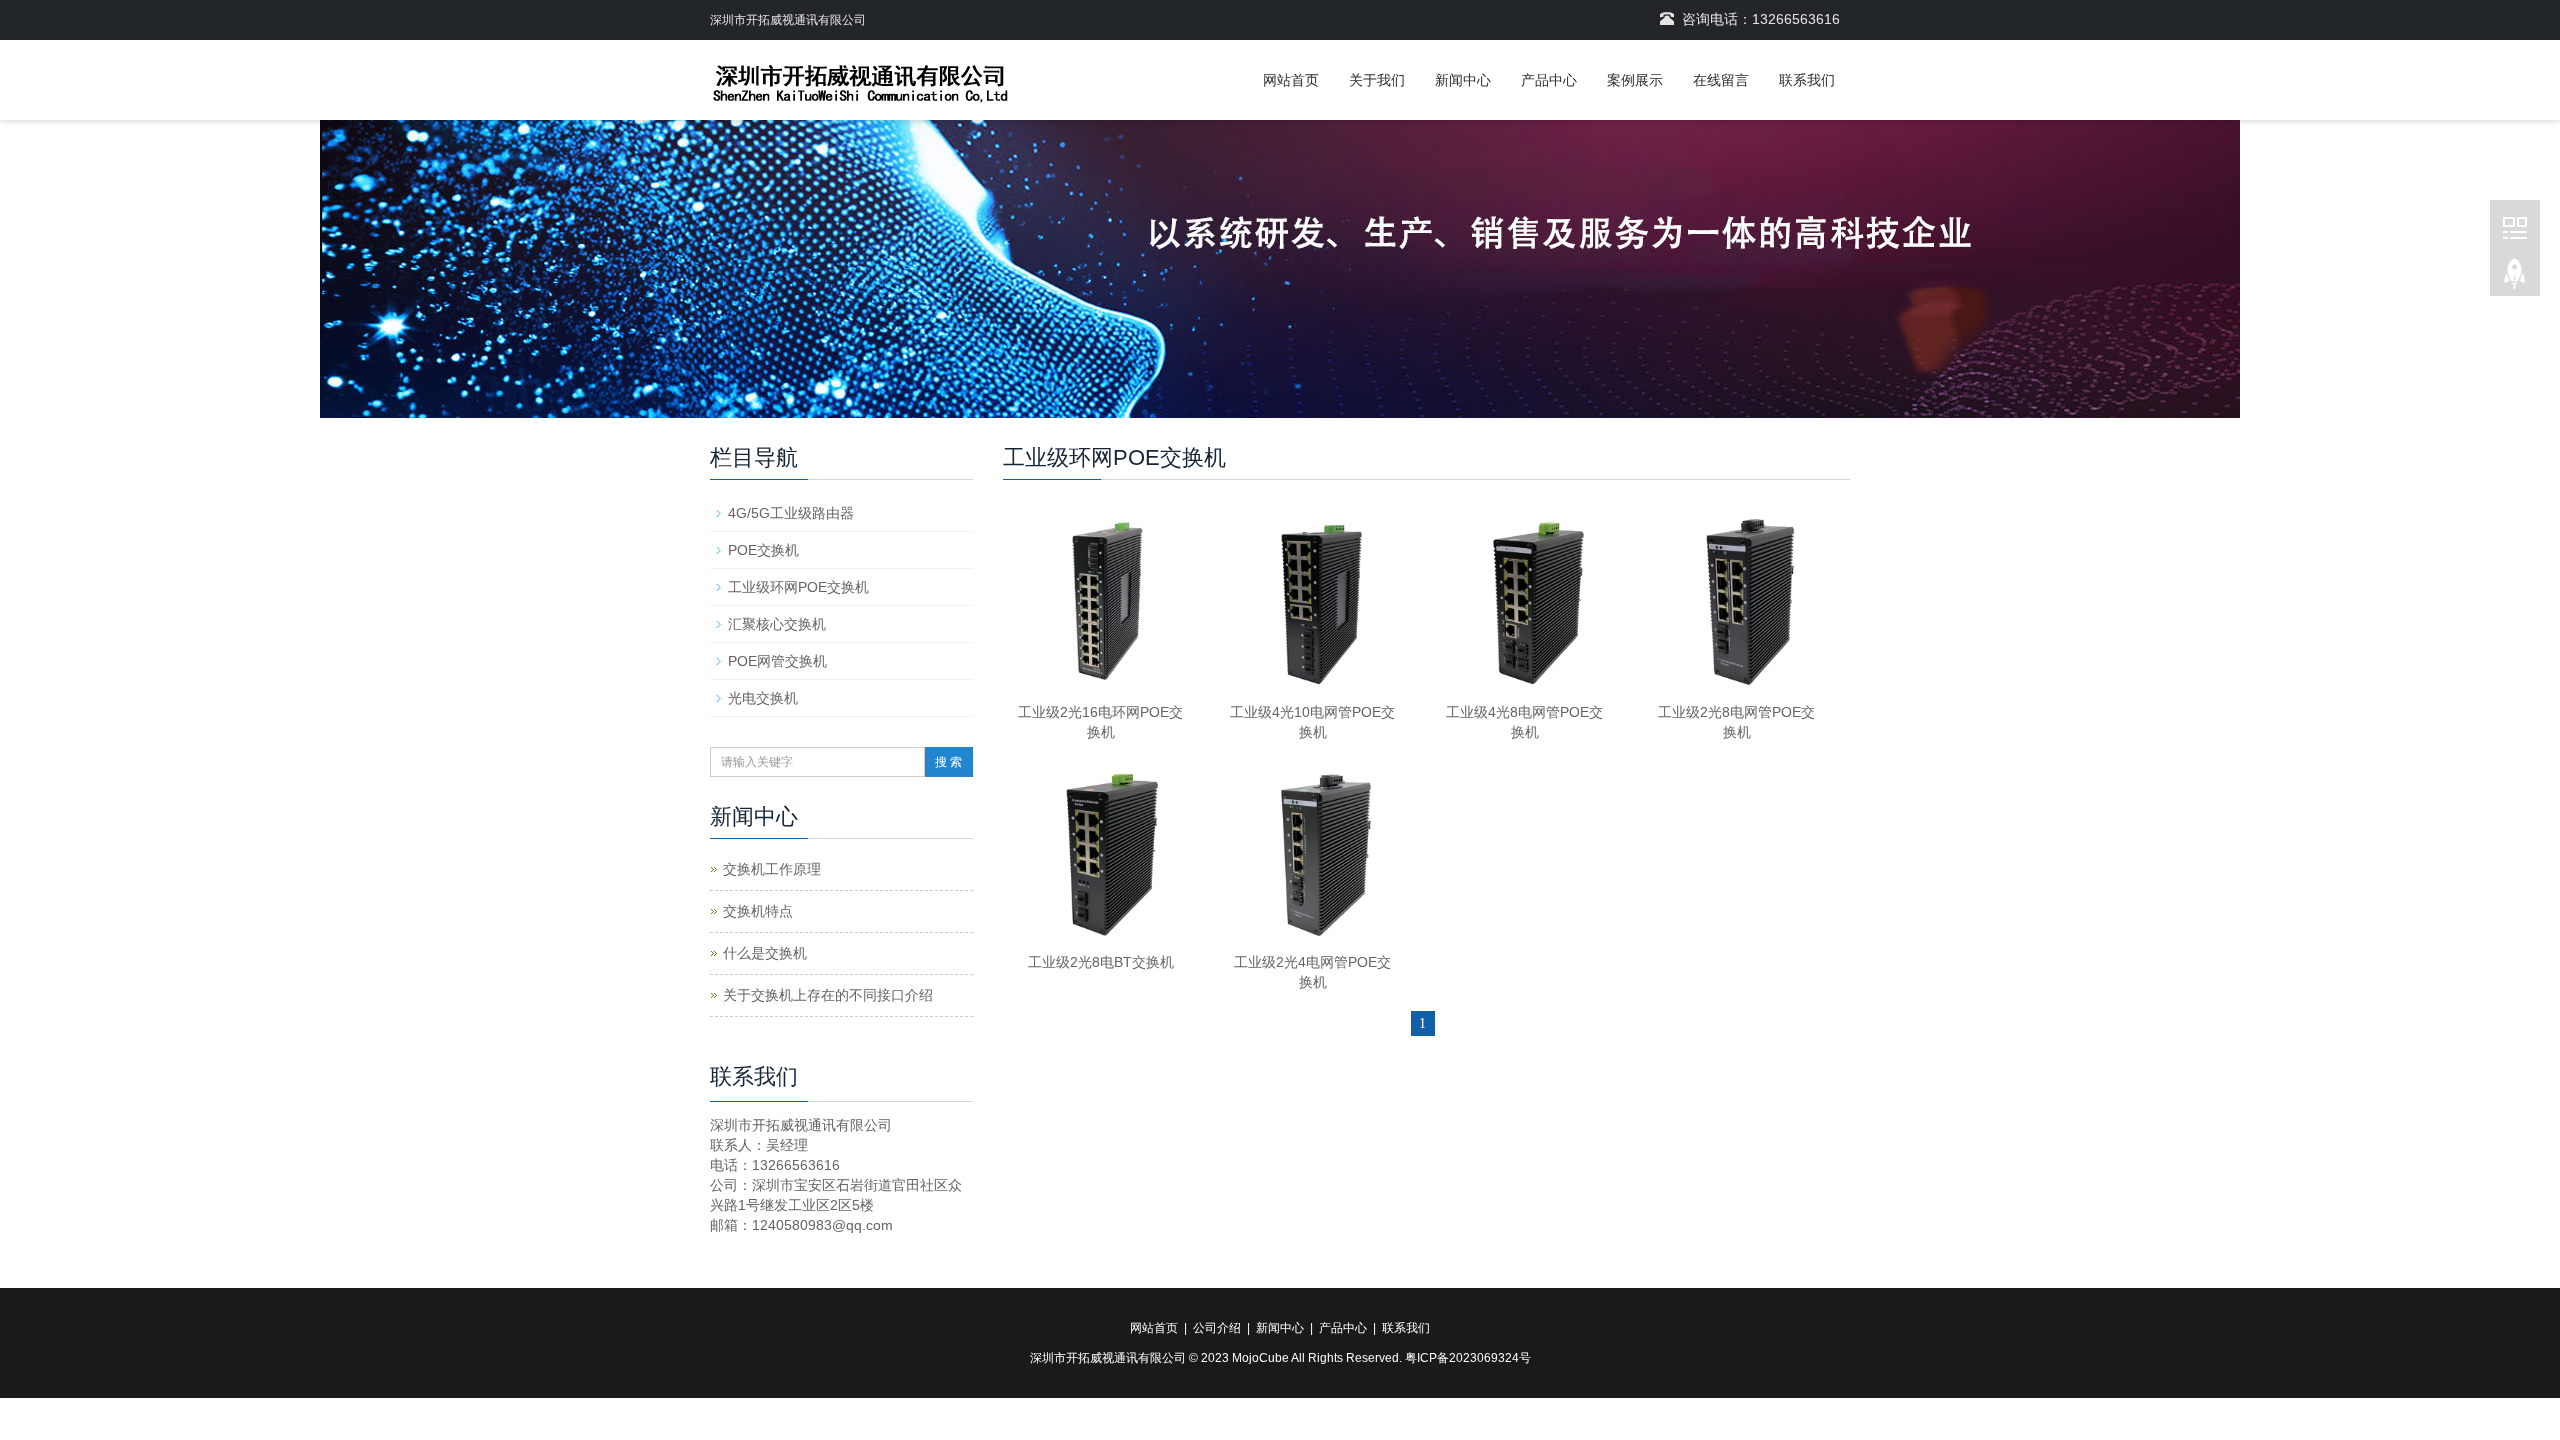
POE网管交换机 (777, 661)
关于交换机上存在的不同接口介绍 (828, 995)
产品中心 (1549, 80)
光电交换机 (763, 698)
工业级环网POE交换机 (798, 587)
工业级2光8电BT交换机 (1101, 962)
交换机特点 (758, 911)
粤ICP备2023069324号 (1468, 1358)
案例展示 (1635, 80)
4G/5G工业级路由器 (791, 513)
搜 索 (948, 762)
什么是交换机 (765, 953)
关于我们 (1377, 80)
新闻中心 (1463, 80)
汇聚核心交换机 (777, 624)
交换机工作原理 (772, 869)
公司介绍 (1217, 1328)
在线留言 (1721, 80)
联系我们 (1807, 80)
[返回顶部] (2515, 279)
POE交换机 (763, 550)
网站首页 (1291, 80)
